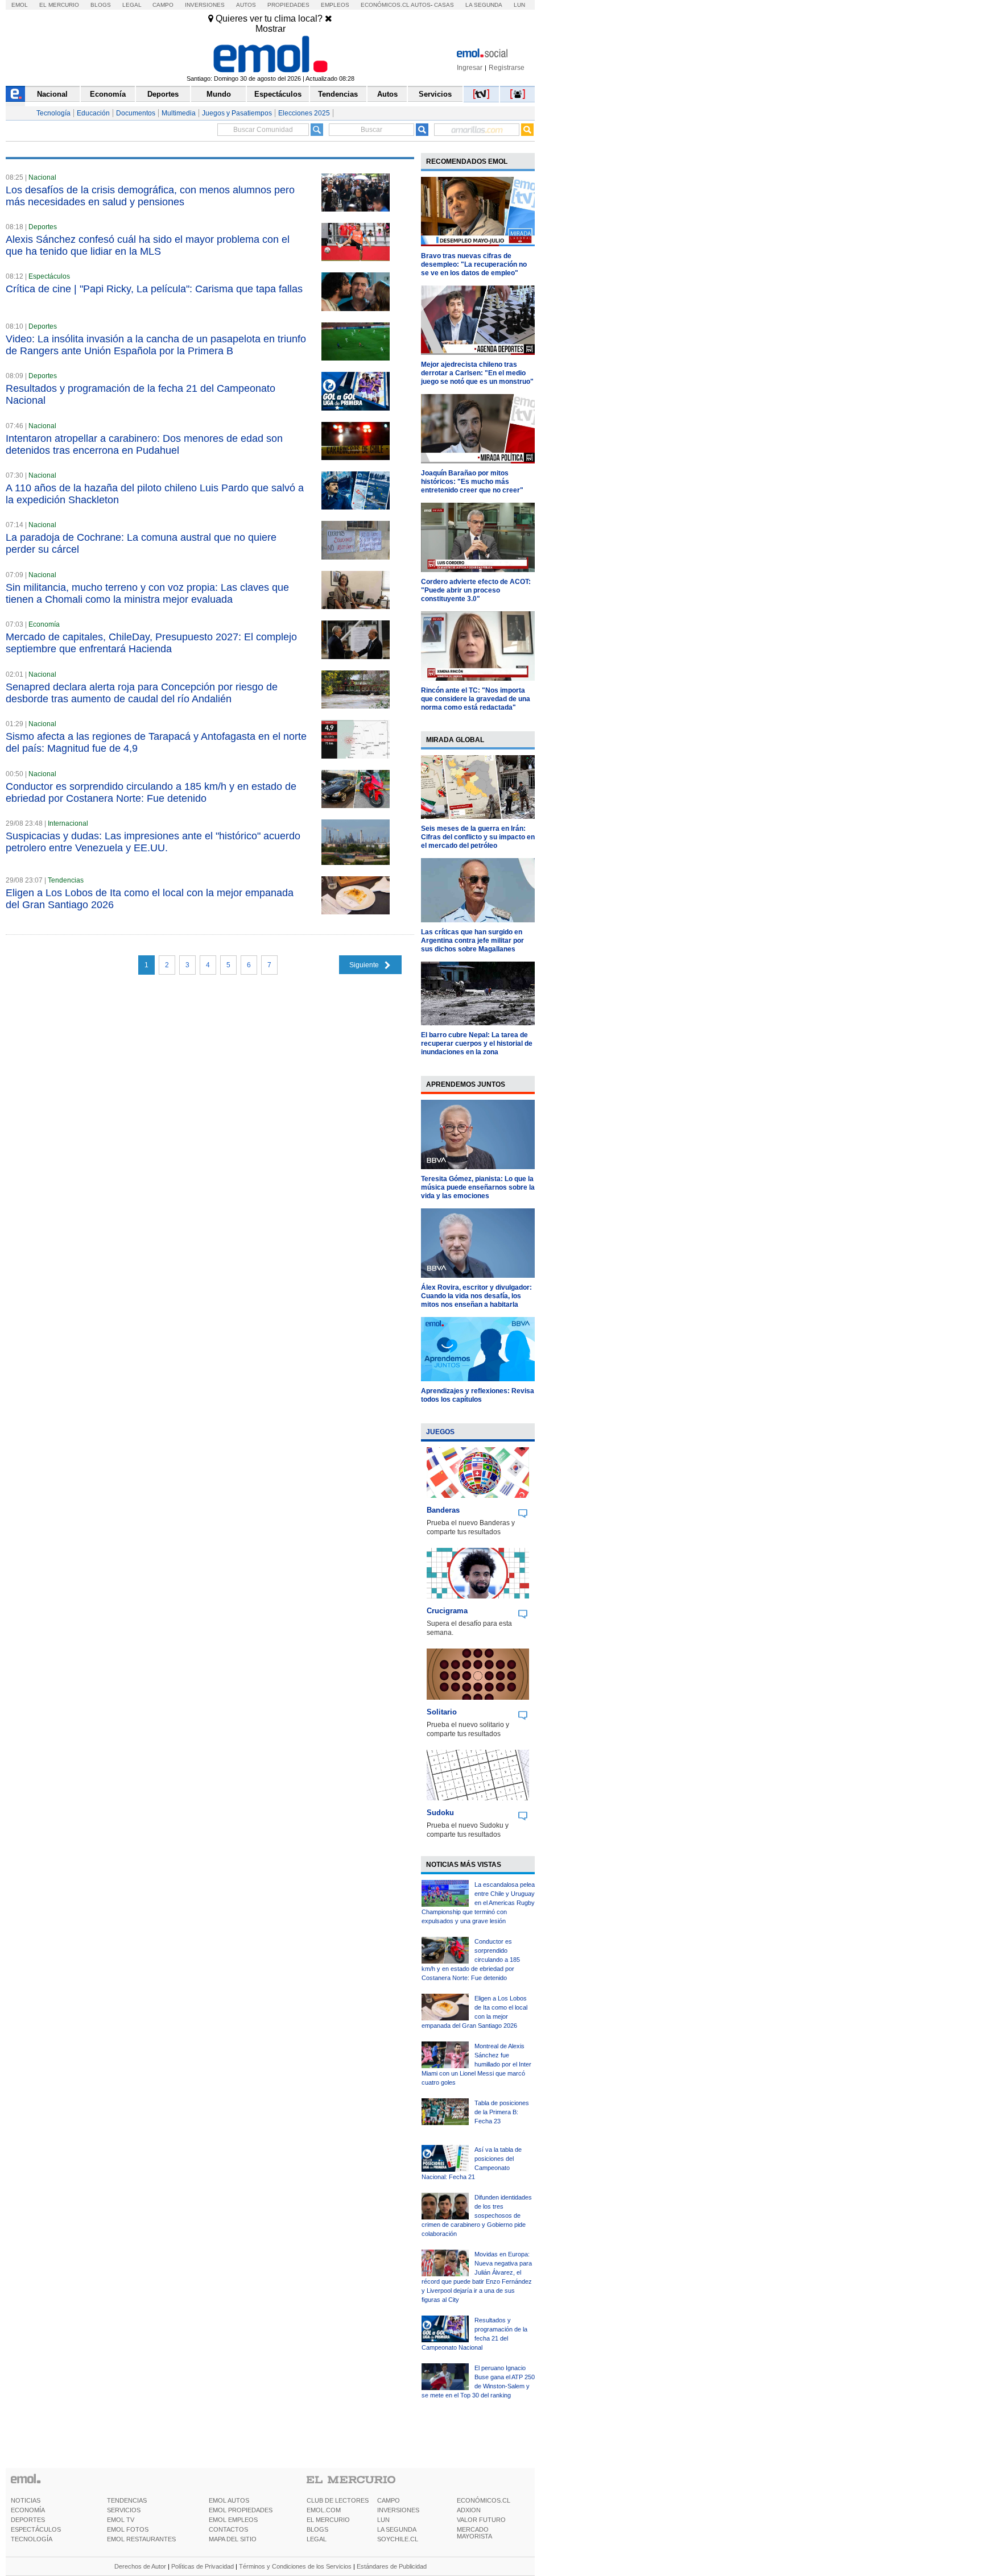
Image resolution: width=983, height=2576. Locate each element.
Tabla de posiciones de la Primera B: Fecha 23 (502, 2112)
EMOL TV (121, 2520)
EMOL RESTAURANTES (141, 2539)
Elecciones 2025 (304, 113)
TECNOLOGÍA (32, 2539)
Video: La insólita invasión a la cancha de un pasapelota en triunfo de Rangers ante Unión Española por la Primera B (156, 345)
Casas (444, 5)
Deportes (163, 94)
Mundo (219, 94)
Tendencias (338, 94)
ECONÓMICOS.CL (484, 2500)
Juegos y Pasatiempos (237, 113)
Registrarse (507, 68)
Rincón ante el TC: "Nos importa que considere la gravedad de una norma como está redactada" (476, 699)
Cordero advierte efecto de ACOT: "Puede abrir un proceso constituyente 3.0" (476, 590)
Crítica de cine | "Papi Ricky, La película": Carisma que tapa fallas (154, 289)
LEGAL (317, 2539)
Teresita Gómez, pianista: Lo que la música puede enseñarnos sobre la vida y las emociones (478, 1187)
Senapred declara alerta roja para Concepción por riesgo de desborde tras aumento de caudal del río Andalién (142, 693)
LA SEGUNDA (397, 2529)
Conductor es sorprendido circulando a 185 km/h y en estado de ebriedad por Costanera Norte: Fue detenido (151, 792)
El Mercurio (59, 5)
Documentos (136, 113)
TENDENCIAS (127, 2500)
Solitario (442, 1712)
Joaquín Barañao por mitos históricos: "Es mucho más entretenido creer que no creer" (472, 482)
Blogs (101, 5)
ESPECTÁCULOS (36, 2529)
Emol (20, 5)
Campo (163, 5)
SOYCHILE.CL (398, 2539)
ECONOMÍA (28, 2510)
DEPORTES (28, 2520)
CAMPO (389, 2500)
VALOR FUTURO (481, 2520)
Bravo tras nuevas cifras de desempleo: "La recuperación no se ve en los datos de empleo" (474, 264)
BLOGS (317, 2529)
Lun (519, 5)
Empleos (335, 5)
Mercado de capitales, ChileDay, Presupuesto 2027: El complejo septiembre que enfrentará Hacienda (151, 643)
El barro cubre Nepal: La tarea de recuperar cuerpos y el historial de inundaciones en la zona (477, 1043)
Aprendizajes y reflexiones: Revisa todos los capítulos (478, 1395)
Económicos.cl (385, 5)
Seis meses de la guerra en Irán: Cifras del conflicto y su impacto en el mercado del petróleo (478, 837)
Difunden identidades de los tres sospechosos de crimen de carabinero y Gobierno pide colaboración (477, 2215)
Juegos (440, 1432)
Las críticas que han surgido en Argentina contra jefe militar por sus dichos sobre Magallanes (472, 941)
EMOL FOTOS (128, 2529)
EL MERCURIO (328, 2520)
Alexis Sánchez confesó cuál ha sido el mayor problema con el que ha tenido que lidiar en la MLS (148, 245)
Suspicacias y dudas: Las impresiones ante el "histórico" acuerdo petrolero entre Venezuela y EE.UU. (153, 842)
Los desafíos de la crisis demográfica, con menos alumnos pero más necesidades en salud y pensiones (150, 196)
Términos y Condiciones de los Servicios (295, 2566)
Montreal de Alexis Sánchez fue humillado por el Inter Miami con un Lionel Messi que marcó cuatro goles (476, 2064)
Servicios (435, 94)
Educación (93, 113)
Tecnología (53, 113)
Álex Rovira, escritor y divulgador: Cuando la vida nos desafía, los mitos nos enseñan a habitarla (476, 1296)
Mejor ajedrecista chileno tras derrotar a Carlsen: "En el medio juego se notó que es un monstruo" (477, 373)
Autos (246, 5)
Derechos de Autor (140, 2566)
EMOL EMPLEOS (233, 2520)
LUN (383, 2520)
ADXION (469, 2510)
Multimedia (179, 113)
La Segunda (484, 5)
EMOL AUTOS (229, 2500)
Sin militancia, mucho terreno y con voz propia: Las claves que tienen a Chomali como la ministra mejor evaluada (147, 593)
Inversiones (205, 5)
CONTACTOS (228, 2529)
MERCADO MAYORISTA (474, 2533)
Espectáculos (278, 94)
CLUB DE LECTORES (338, 2500)
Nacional (52, 94)
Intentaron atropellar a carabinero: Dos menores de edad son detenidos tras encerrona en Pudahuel (144, 444)
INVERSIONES (398, 2510)
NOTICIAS (26, 2500)
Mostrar (270, 29)
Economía (108, 94)
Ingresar (470, 68)
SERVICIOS (124, 2510)
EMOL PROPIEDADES (241, 2510)
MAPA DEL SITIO (233, 2539)
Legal (132, 5)
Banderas (443, 1510)
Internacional (68, 823)
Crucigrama (447, 1611)
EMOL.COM (324, 2510)
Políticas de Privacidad (203, 2566)
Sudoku (440, 1813)
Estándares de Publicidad (392, 2566)
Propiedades (288, 5)
